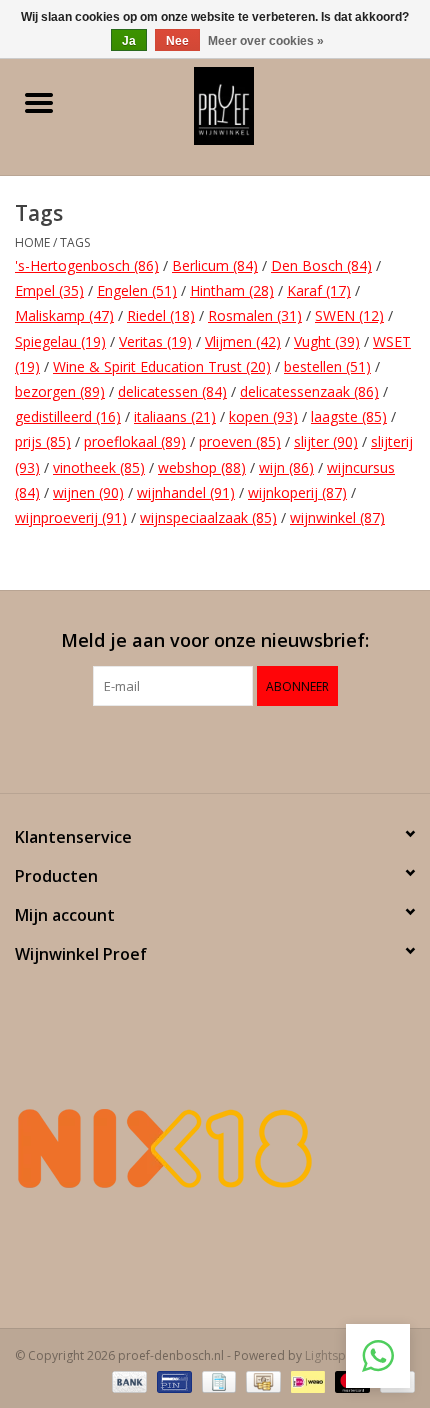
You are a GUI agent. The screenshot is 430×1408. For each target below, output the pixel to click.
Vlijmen (243, 341)
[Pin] (172, 1380)
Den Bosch (321, 265)
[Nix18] (215, 1148)
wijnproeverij (71, 517)
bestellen (327, 366)
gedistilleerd (68, 416)
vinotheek (99, 467)
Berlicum (215, 265)
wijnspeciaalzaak (208, 517)
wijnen (88, 492)
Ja (129, 41)
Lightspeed (336, 1355)
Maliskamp (64, 315)
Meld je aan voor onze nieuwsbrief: (215, 640)
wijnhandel (186, 492)
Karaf (319, 290)
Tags (75, 242)
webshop (202, 467)
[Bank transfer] (127, 1380)
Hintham (232, 290)
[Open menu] (39, 102)
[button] (378, 1356)
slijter (326, 441)
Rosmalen (255, 315)
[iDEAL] (306, 1380)
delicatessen (172, 391)
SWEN (349, 315)
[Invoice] (217, 1380)
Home (32, 242)
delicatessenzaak (309, 391)
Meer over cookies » (266, 41)
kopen (263, 416)
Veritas (155, 341)
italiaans (175, 416)
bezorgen (60, 391)
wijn (286, 467)
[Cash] (261, 1380)
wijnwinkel (337, 517)
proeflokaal (135, 441)
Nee (177, 41)
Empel (49, 290)
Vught (327, 341)
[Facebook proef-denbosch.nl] (197, 747)
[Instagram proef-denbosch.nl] (233, 747)
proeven (240, 441)
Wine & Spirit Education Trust (162, 366)
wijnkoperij (297, 492)
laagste (349, 416)
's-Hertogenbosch (87, 265)
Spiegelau (60, 341)
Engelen (137, 290)
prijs (43, 441)
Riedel (161, 315)
